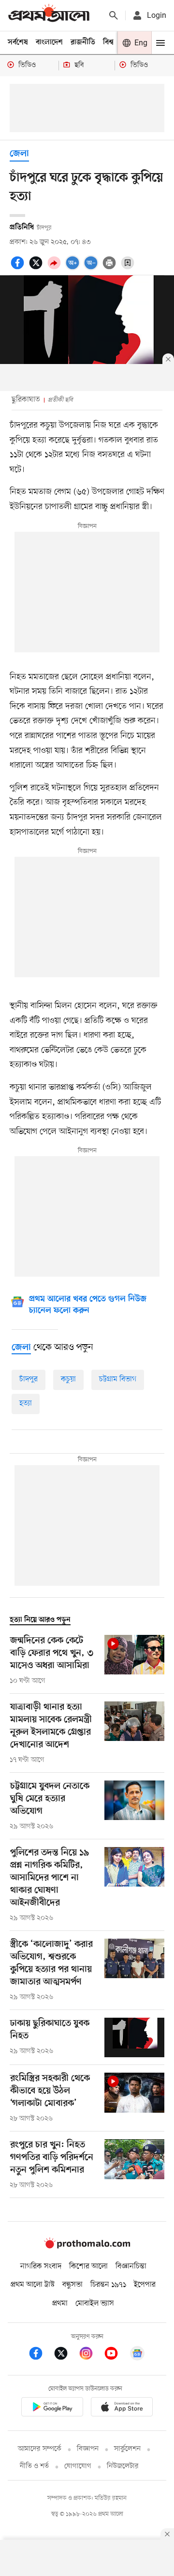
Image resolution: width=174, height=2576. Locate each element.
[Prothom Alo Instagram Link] (91, 2355)
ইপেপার (145, 2285)
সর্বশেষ (18, 42)
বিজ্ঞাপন (88, 2449)
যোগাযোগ (78, 2466)
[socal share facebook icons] (19, 268)
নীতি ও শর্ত (34, 2466)
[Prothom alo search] (114, 15)
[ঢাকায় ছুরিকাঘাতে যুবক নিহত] (134, 2038)
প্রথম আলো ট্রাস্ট (33, 2285)
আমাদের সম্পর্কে (40, 2449)
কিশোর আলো (88, 2266)
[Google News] (137, 2355)
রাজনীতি (83, 42)
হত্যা (26, 1403)
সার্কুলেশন (127, 2449)
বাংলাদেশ (49, 42)
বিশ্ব (108, 42)
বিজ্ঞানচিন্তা (131, 2266)
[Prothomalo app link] (52, 2408)
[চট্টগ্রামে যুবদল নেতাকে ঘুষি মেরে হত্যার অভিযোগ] (134, 1806)
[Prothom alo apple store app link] (122, 2408)
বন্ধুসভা (72, 2285)
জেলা (19, 154)
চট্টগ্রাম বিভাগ (118, 1379)
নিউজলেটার (123, 2466)
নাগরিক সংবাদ (41, 2266)
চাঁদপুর (29, 1379)
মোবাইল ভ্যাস (95, 2304)
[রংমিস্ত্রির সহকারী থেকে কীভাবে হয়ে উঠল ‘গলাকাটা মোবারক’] (134, 2098)
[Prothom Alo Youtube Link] (116, 2355)
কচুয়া (68, 1379)
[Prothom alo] (49, 15)
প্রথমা (60, 2304)
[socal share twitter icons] (37, 268)
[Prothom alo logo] (87, 2247)
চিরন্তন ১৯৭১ (108, 2285)
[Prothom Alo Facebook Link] (41, 2355)
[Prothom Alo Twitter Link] (66, 2355)
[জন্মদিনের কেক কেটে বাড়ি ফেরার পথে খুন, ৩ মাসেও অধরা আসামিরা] (134, 1660)
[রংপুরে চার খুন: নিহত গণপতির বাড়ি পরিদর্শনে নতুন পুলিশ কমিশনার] (134, 2165)
